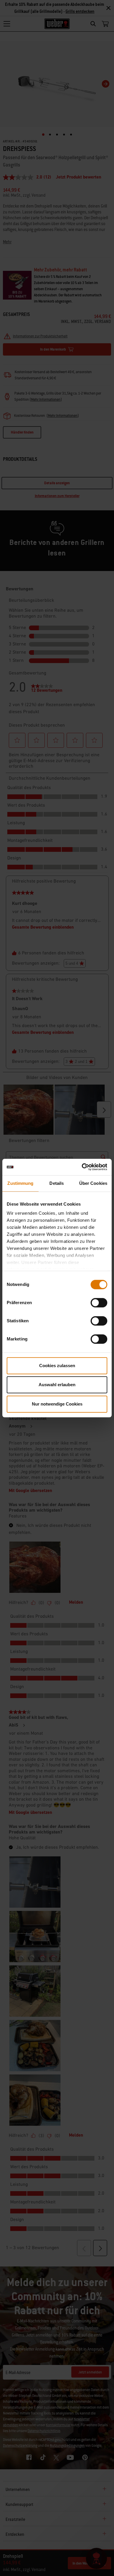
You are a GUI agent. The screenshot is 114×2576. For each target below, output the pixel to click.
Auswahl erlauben (57, 1385)
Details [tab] (57, 1183)
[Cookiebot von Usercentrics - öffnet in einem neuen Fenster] (82, 1167)
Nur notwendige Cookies (57, 1404)
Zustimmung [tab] (20, 1183)
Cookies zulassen (57, 1366)
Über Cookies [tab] (93, 1183)
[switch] (99, 1303)
